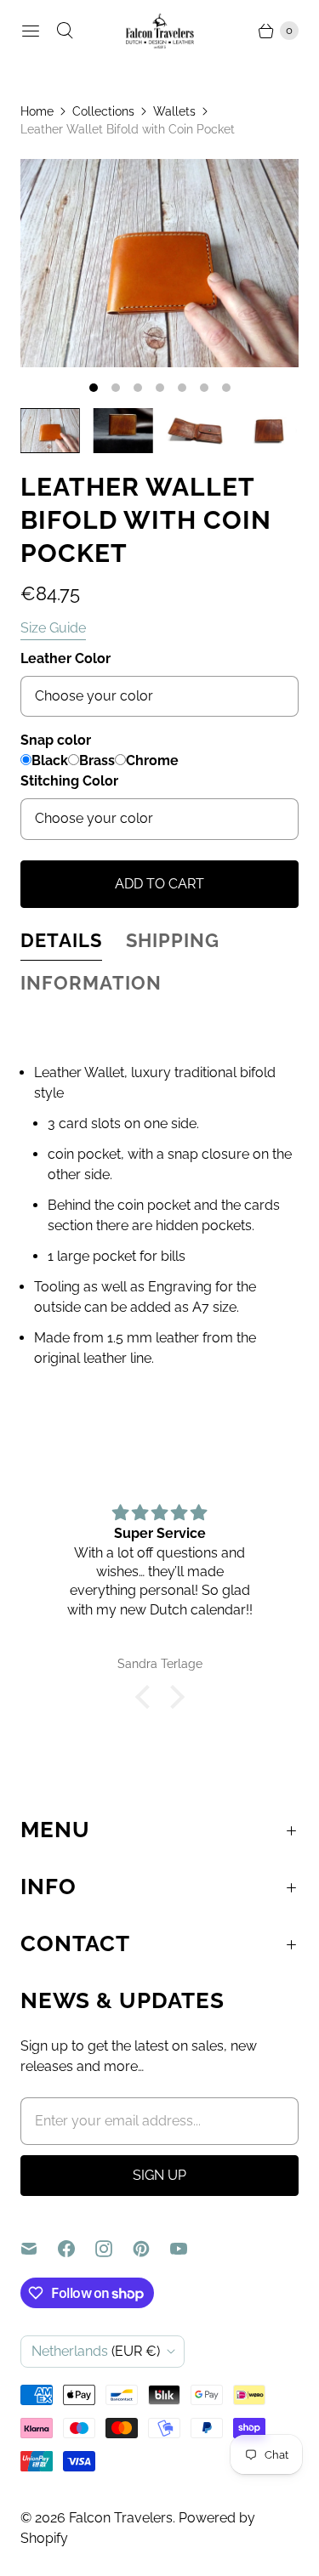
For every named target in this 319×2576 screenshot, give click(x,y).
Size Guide (53, 628)
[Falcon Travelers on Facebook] (77, 2249)
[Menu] (31, 31)
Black (50, 760)
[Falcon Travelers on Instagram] (114, 2249)
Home (37, 111)
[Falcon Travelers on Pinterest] (151, 2249)
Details (61, 940)
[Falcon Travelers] (160, 31)
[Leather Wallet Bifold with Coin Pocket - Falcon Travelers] (159, 263)
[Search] (65, 31)
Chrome (152, 760)
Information (91, 983)
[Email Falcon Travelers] (39, 2249)
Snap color (56, 740)
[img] (159, 1513)
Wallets (174, 111)
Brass (97, 760)
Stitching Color (69, 781)
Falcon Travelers (121, 2518)
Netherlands (96, 2351)
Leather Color (66, 658)
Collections (103, 111)
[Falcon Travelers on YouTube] (189, 2249)
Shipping (173, 940)
